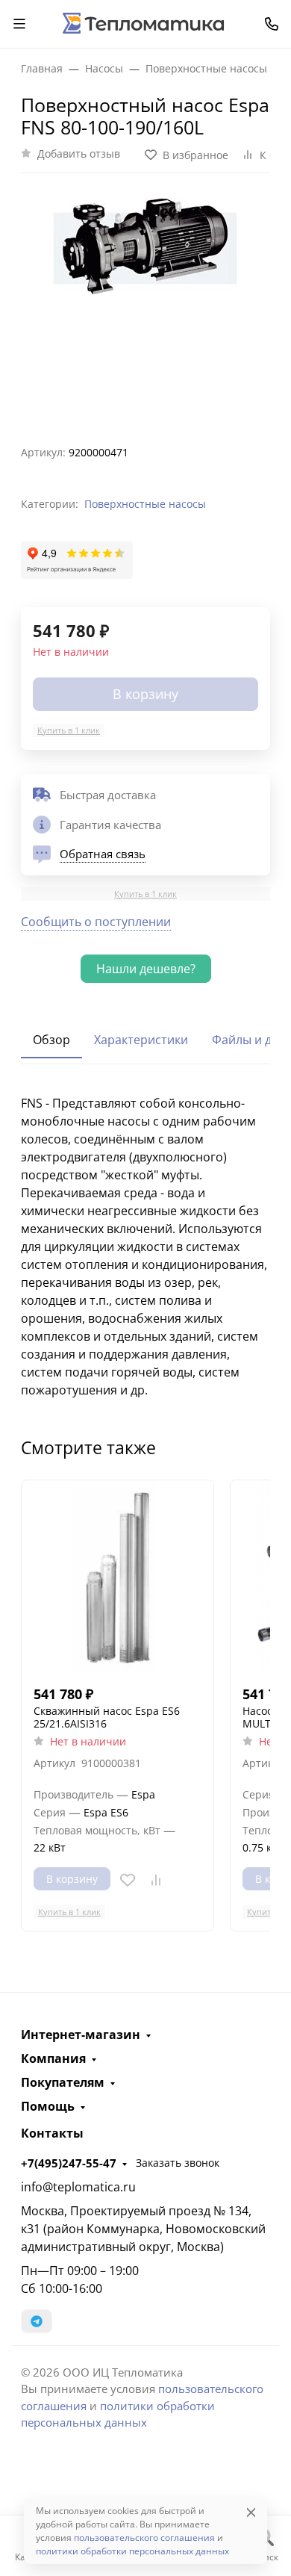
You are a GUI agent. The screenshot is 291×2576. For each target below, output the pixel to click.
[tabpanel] (145, 1247)
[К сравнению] (156, 1880)
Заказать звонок (178, 2163)
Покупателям (63, 2082)
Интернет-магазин (81, 2035)
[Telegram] (37, 2321)
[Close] (251, 2512)
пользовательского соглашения (144, 2538)
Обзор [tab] (51, 1040)
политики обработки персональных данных (132, 2551)
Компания (53, 2058)
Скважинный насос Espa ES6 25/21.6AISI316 (107, 1717)
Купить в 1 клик (69, 730)
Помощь (48, 2106)
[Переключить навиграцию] (19, 24)
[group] (145, 303)
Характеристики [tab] (141, 1040)
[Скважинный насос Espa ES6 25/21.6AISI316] (118, 1576)
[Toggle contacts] (272, 24)
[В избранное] (128, 1880)
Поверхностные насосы (145, 504)
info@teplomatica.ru (78, 2187)
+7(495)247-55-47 (69, 2163)
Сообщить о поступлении (96, 922)
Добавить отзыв (79, 153)
